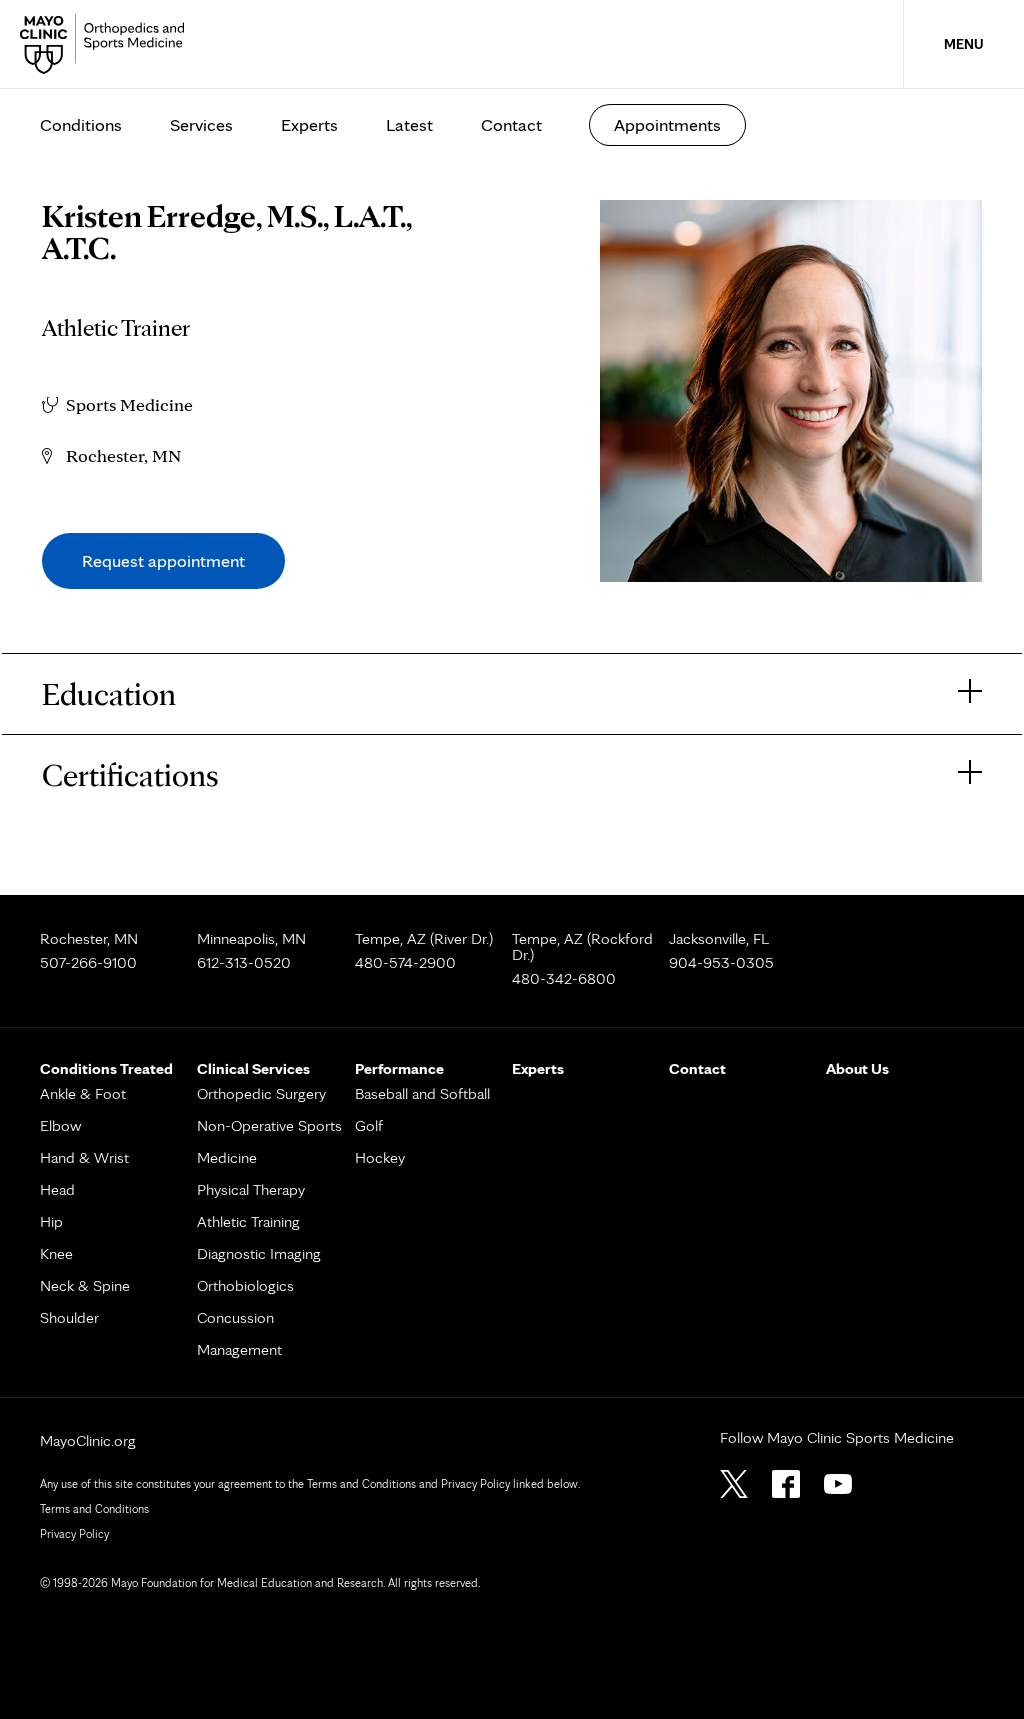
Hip (51, 1221)
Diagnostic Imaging (259, 1253)
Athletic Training (248, 1221)
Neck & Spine (85, 1285)
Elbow (60, 1125)
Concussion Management (239, 1333)
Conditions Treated (106, 1068)
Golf (369, 1125)
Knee (56, 1253)
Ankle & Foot (83, 1093)
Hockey (380, 1157)
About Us (857, 1068)
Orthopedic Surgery (261, 1093)
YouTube (838, 1484)
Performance (399, 1068)
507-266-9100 (88, 962)
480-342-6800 (564, 978)
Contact (511, 124)
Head (57, 1189)
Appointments (667, 124)
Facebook (786, 1484)
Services (201, 124)
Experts (309, 124)
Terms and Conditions (94, 1508)
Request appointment (163, 560)
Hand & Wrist (84, 1157)
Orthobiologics (245, 1285)
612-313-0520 (244, 962)
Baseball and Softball (422, 1093)
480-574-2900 (405, 962)
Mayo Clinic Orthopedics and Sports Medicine (108, 44)
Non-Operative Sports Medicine (269, 1141)
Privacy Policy (74, 1533)
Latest (409, 124)
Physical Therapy (251, 1189)
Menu (964, 44)
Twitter (734, 1484)
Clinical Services (253, 1068)
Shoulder (69, 1317)
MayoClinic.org (88, 1440)
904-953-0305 (721, 962)
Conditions (81, 124)
